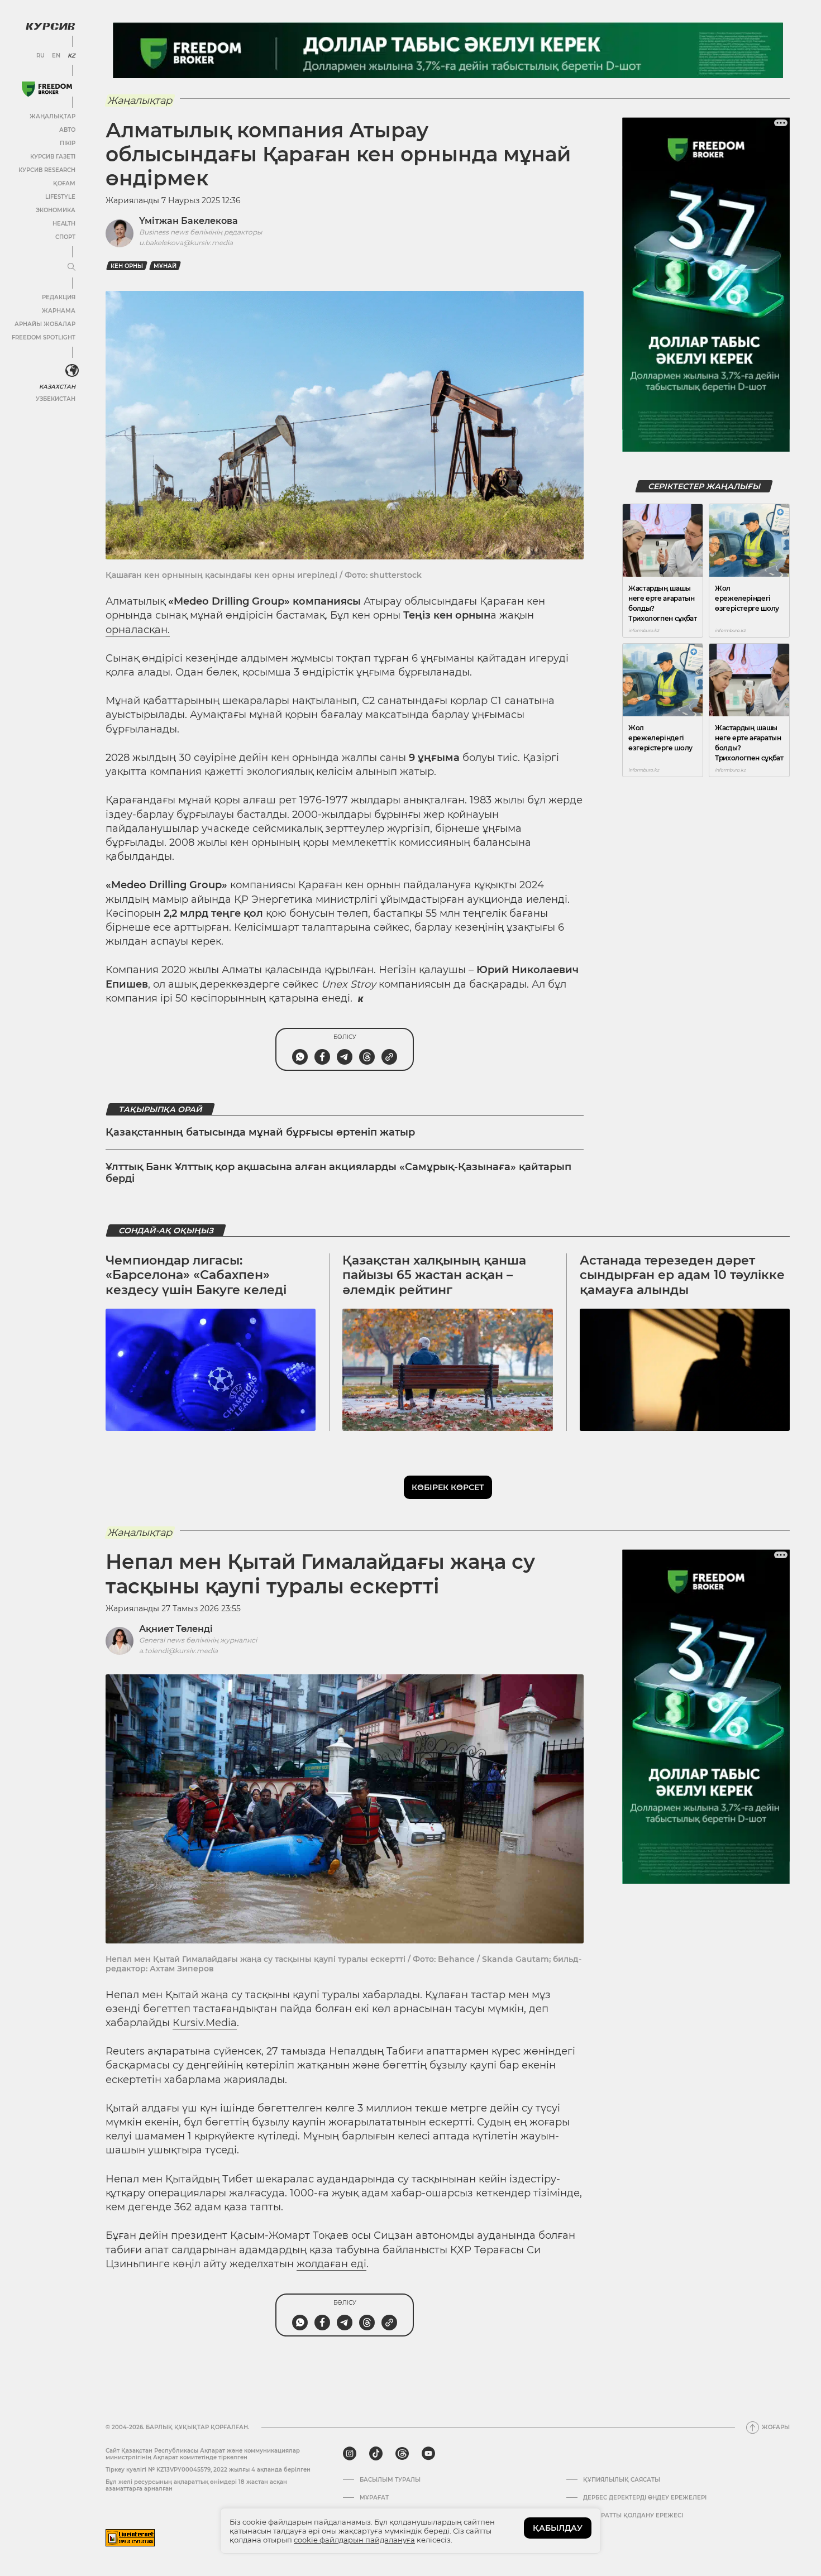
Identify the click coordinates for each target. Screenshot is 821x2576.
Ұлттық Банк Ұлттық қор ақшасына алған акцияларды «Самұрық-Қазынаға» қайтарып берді (338, 1173)
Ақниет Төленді (176, 1629)
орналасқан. (138, 630)
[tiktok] (376, 2454)
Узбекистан (56, 399)
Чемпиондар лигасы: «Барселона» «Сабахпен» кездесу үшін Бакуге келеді (196, 1275)
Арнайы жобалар (45, 324)
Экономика (56, 210)
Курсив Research (47, 170)
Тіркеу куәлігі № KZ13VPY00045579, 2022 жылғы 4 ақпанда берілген (208, 2470)
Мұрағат (374, 2498)
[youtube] (428, 2454)
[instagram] (350, 2454)
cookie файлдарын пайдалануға (354, 2540)
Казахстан (57, 387)
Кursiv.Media (205, 2023)
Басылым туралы (390, 2480)
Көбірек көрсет (448, 1487)
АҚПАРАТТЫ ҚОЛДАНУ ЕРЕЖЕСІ (633, 2516)
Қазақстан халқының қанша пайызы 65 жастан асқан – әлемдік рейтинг (434, 1275)
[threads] (402, 2454)
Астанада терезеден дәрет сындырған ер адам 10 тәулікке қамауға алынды (682, 1275)
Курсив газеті (53, 157)
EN (56, 56)
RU (40, 56)
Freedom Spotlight (44, 337)
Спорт (65, 237)
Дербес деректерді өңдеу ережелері (645, 2498)
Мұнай (165, 266)
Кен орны (127, 266)
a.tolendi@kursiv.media (178, 1651)
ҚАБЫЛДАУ (558, 2528)
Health (64, 224)
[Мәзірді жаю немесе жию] (71, 267)
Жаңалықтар (52, 116)
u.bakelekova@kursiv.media (186, 243)
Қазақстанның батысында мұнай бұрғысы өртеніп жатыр (260, 1132)
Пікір (68, 143)
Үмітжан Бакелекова (188, 221)
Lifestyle (60, 197)
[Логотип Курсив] (50, 26)
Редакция (59, 297)
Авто (67, 130)
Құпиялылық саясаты (622, 2480)
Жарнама (59, 311)
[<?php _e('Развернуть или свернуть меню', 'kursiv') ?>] (72, 371)
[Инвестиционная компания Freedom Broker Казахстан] (47, 89)
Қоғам (64, 183)
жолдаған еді (331, 2264)
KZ (71, 56)
